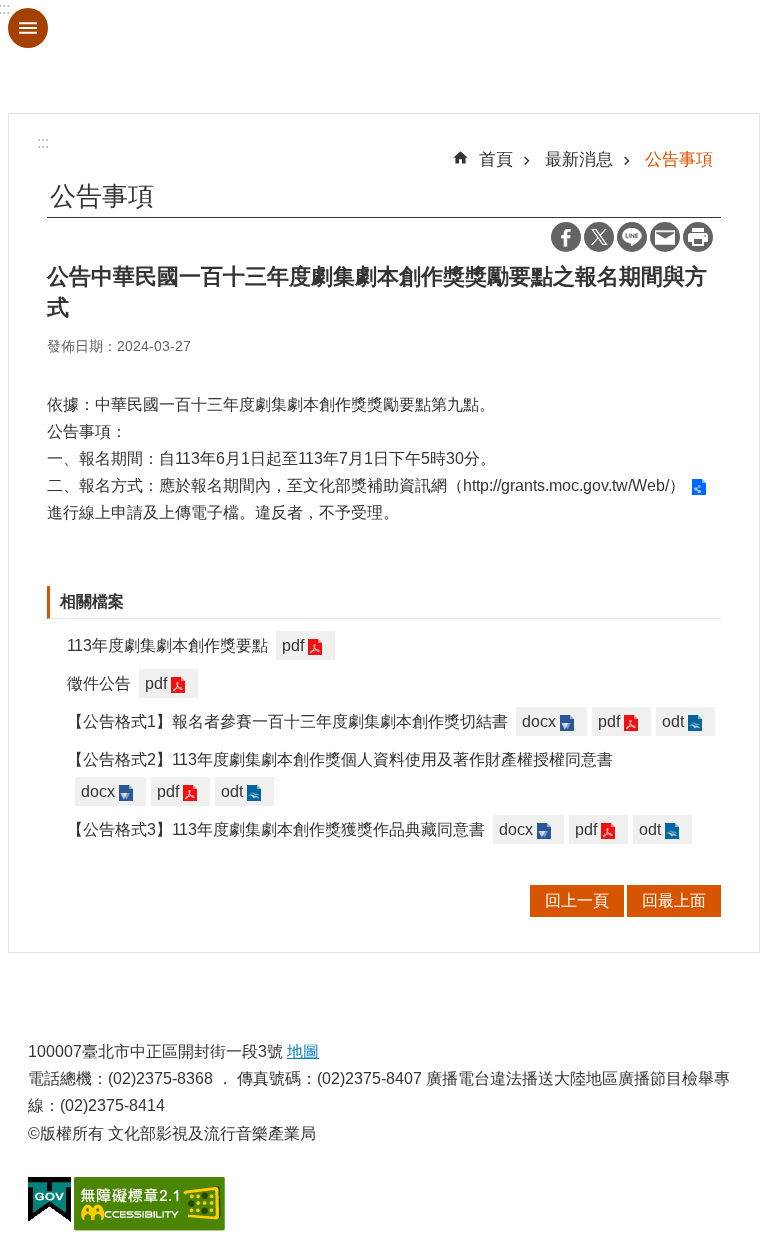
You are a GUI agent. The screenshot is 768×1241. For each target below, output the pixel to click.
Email (665, 237)
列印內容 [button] (698, 237)
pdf (293, 645)
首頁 (496, 159)
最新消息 (579, 159)
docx (539, 721)
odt (673, 721)
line (632, 237)
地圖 (303, 1051)
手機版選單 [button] (28, 28)
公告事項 (679, 159)
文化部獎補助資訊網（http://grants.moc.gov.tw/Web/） (494, 485)
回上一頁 (577, 900)
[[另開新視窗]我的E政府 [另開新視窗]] (49, 1200)
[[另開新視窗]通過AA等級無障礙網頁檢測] (149, 1204)
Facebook (566, 237)
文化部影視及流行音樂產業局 (384, 56)
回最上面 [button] (674, 900)
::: (43, 142)
